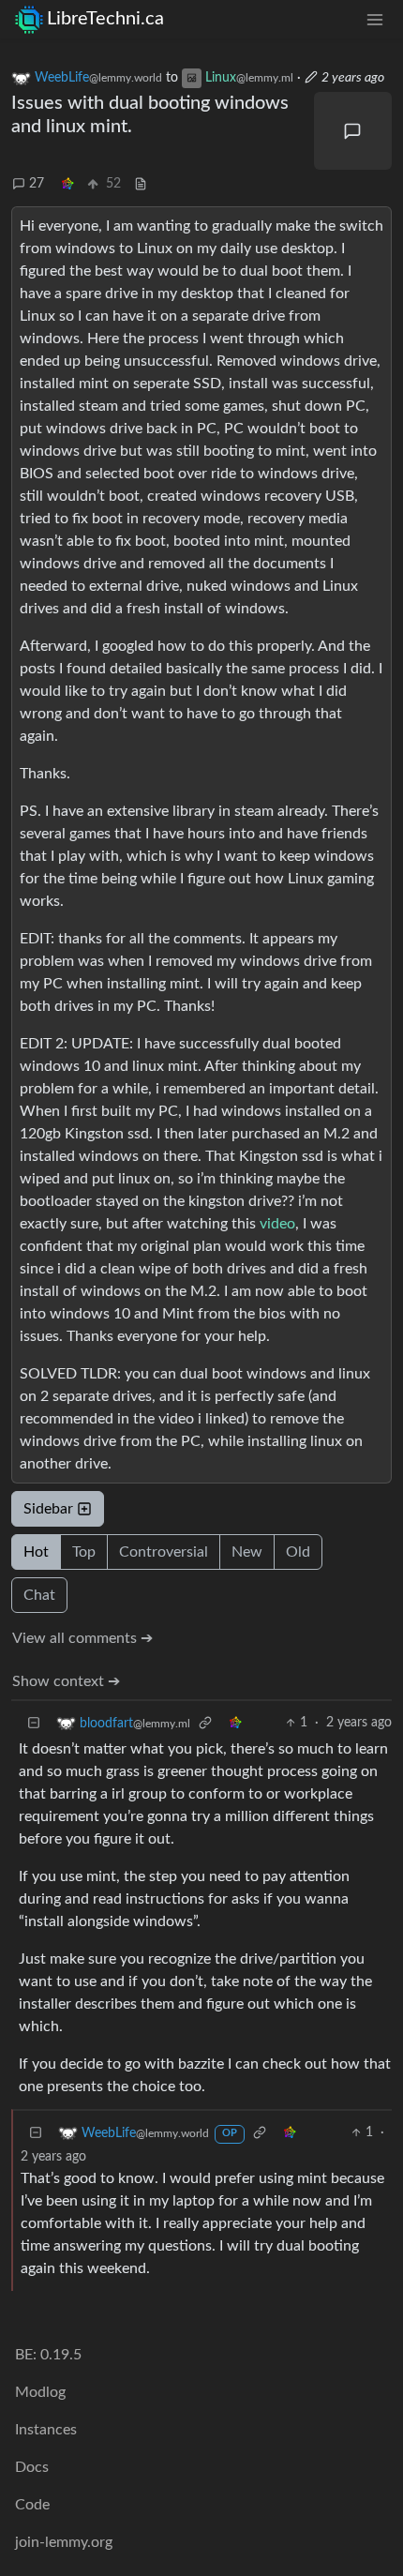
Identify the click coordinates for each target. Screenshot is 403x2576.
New (247, 1552)
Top (84, 1552)
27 (37, 184)
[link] (67, 184)
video (277, 1224)
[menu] (375, 19)
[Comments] (353, 131)
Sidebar (48, 1509)
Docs (32, 2467)
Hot (36, 1552)
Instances (46, 2430)
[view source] (141, 184)
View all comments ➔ (82, 1638)
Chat (39, 1595)
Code (32, 2505)
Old (298, 1552)
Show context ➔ (66, 1681)
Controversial (164, 1552)
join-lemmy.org (64, 2542)
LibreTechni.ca (105, 19)
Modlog (40, 2392)
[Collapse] (34, 1723)
